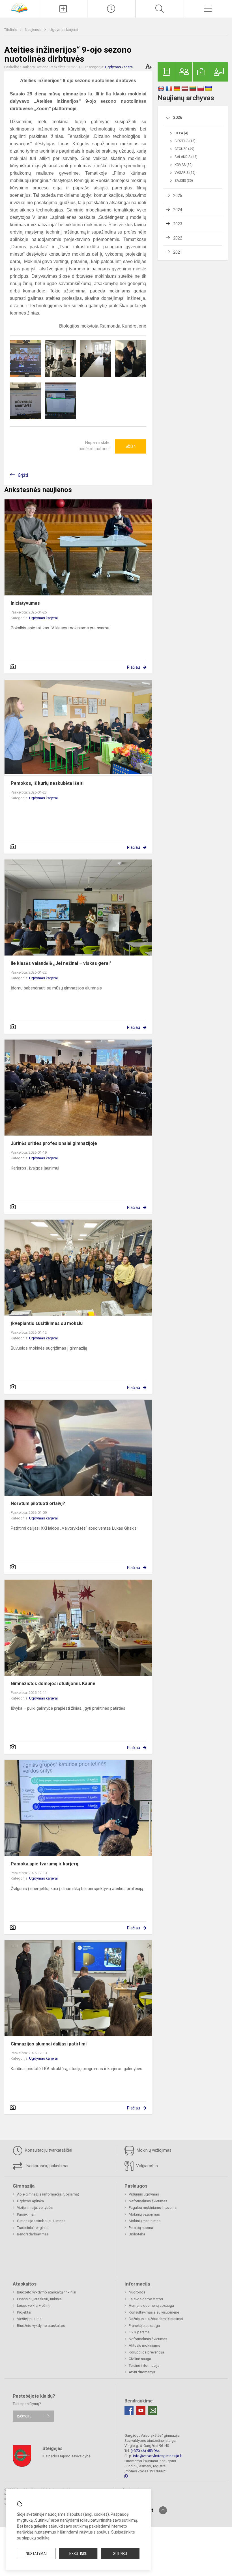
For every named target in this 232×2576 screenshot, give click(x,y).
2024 (178, 210)
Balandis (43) (186, 157)
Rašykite (24, 2416)
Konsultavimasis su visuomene (154, 2312)
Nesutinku (78, 2554)
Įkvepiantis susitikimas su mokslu (47, 1323)
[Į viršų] (163, 2510)
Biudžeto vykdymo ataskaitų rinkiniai (47, 2292)
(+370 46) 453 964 (145, 2451)
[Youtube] (141, 2410)
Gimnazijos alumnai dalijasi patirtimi (49, 2044)
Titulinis (11, 30)
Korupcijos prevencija (146, 2352)
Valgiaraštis (146, 2166)
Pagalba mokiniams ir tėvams (153, 2208)
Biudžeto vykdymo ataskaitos (41, 2326)
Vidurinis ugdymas (144, 2194)
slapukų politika (36, 2538)
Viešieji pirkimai (30, 2319)
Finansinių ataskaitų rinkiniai (40, 2299)
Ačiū (131, 446)
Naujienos (34, 30)
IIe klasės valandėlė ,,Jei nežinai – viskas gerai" (61, 963)
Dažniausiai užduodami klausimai (156, 2319)
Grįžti (23, 475)
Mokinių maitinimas (145, 2221)
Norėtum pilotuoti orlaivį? (38, 1503)
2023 (178, 224)
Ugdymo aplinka (30, 2201)
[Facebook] (129, 2410)
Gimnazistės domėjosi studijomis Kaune (53, 1684)
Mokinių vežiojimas (153, 2150)
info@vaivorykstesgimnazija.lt (157, 2456)
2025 (178, 196)
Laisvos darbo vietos (146, 2299)
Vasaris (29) (185, 173)
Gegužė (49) (184, 149)
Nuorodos (137, 2292)
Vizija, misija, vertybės (35, 2208)
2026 (178, 117)
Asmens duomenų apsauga (151, 2305)
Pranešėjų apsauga (144, 2326)
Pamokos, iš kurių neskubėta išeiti (47, 783)
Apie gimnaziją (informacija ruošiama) (48, 2194)
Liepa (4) (181, 133)
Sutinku (120, 2554)
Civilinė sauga (140, 2359)
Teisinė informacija (144, 2366)
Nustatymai (36, 2554)
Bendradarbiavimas (33, 2234)
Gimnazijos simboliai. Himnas (41, 2221)
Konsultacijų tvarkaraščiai (48, 2150)
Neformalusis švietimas (148, 2201)
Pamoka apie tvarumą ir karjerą (45, 1864)
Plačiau (134, 667)
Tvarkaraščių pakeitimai (46, 2166)
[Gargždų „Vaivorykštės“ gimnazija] (19, 8)
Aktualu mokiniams (144, 2345)
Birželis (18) (185, 141)
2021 (178, 252)
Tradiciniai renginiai (33, 2228)
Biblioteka (137, 2234)
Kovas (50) (184, 165)
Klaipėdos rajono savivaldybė (66, 2456)
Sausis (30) (184, 181)
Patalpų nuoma (141, 2228)
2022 (178, 238)
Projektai (24, 2312)
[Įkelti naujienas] (63, 9)
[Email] (153, 2410)
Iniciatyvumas (25, 603)
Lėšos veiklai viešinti (34, 2305)
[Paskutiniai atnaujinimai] (111, 9)
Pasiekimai (26, 2214)
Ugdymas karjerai (64, 30)
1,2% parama (139, 2332)
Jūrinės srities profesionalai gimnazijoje (54, 1143)
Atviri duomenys (142, 2372)
